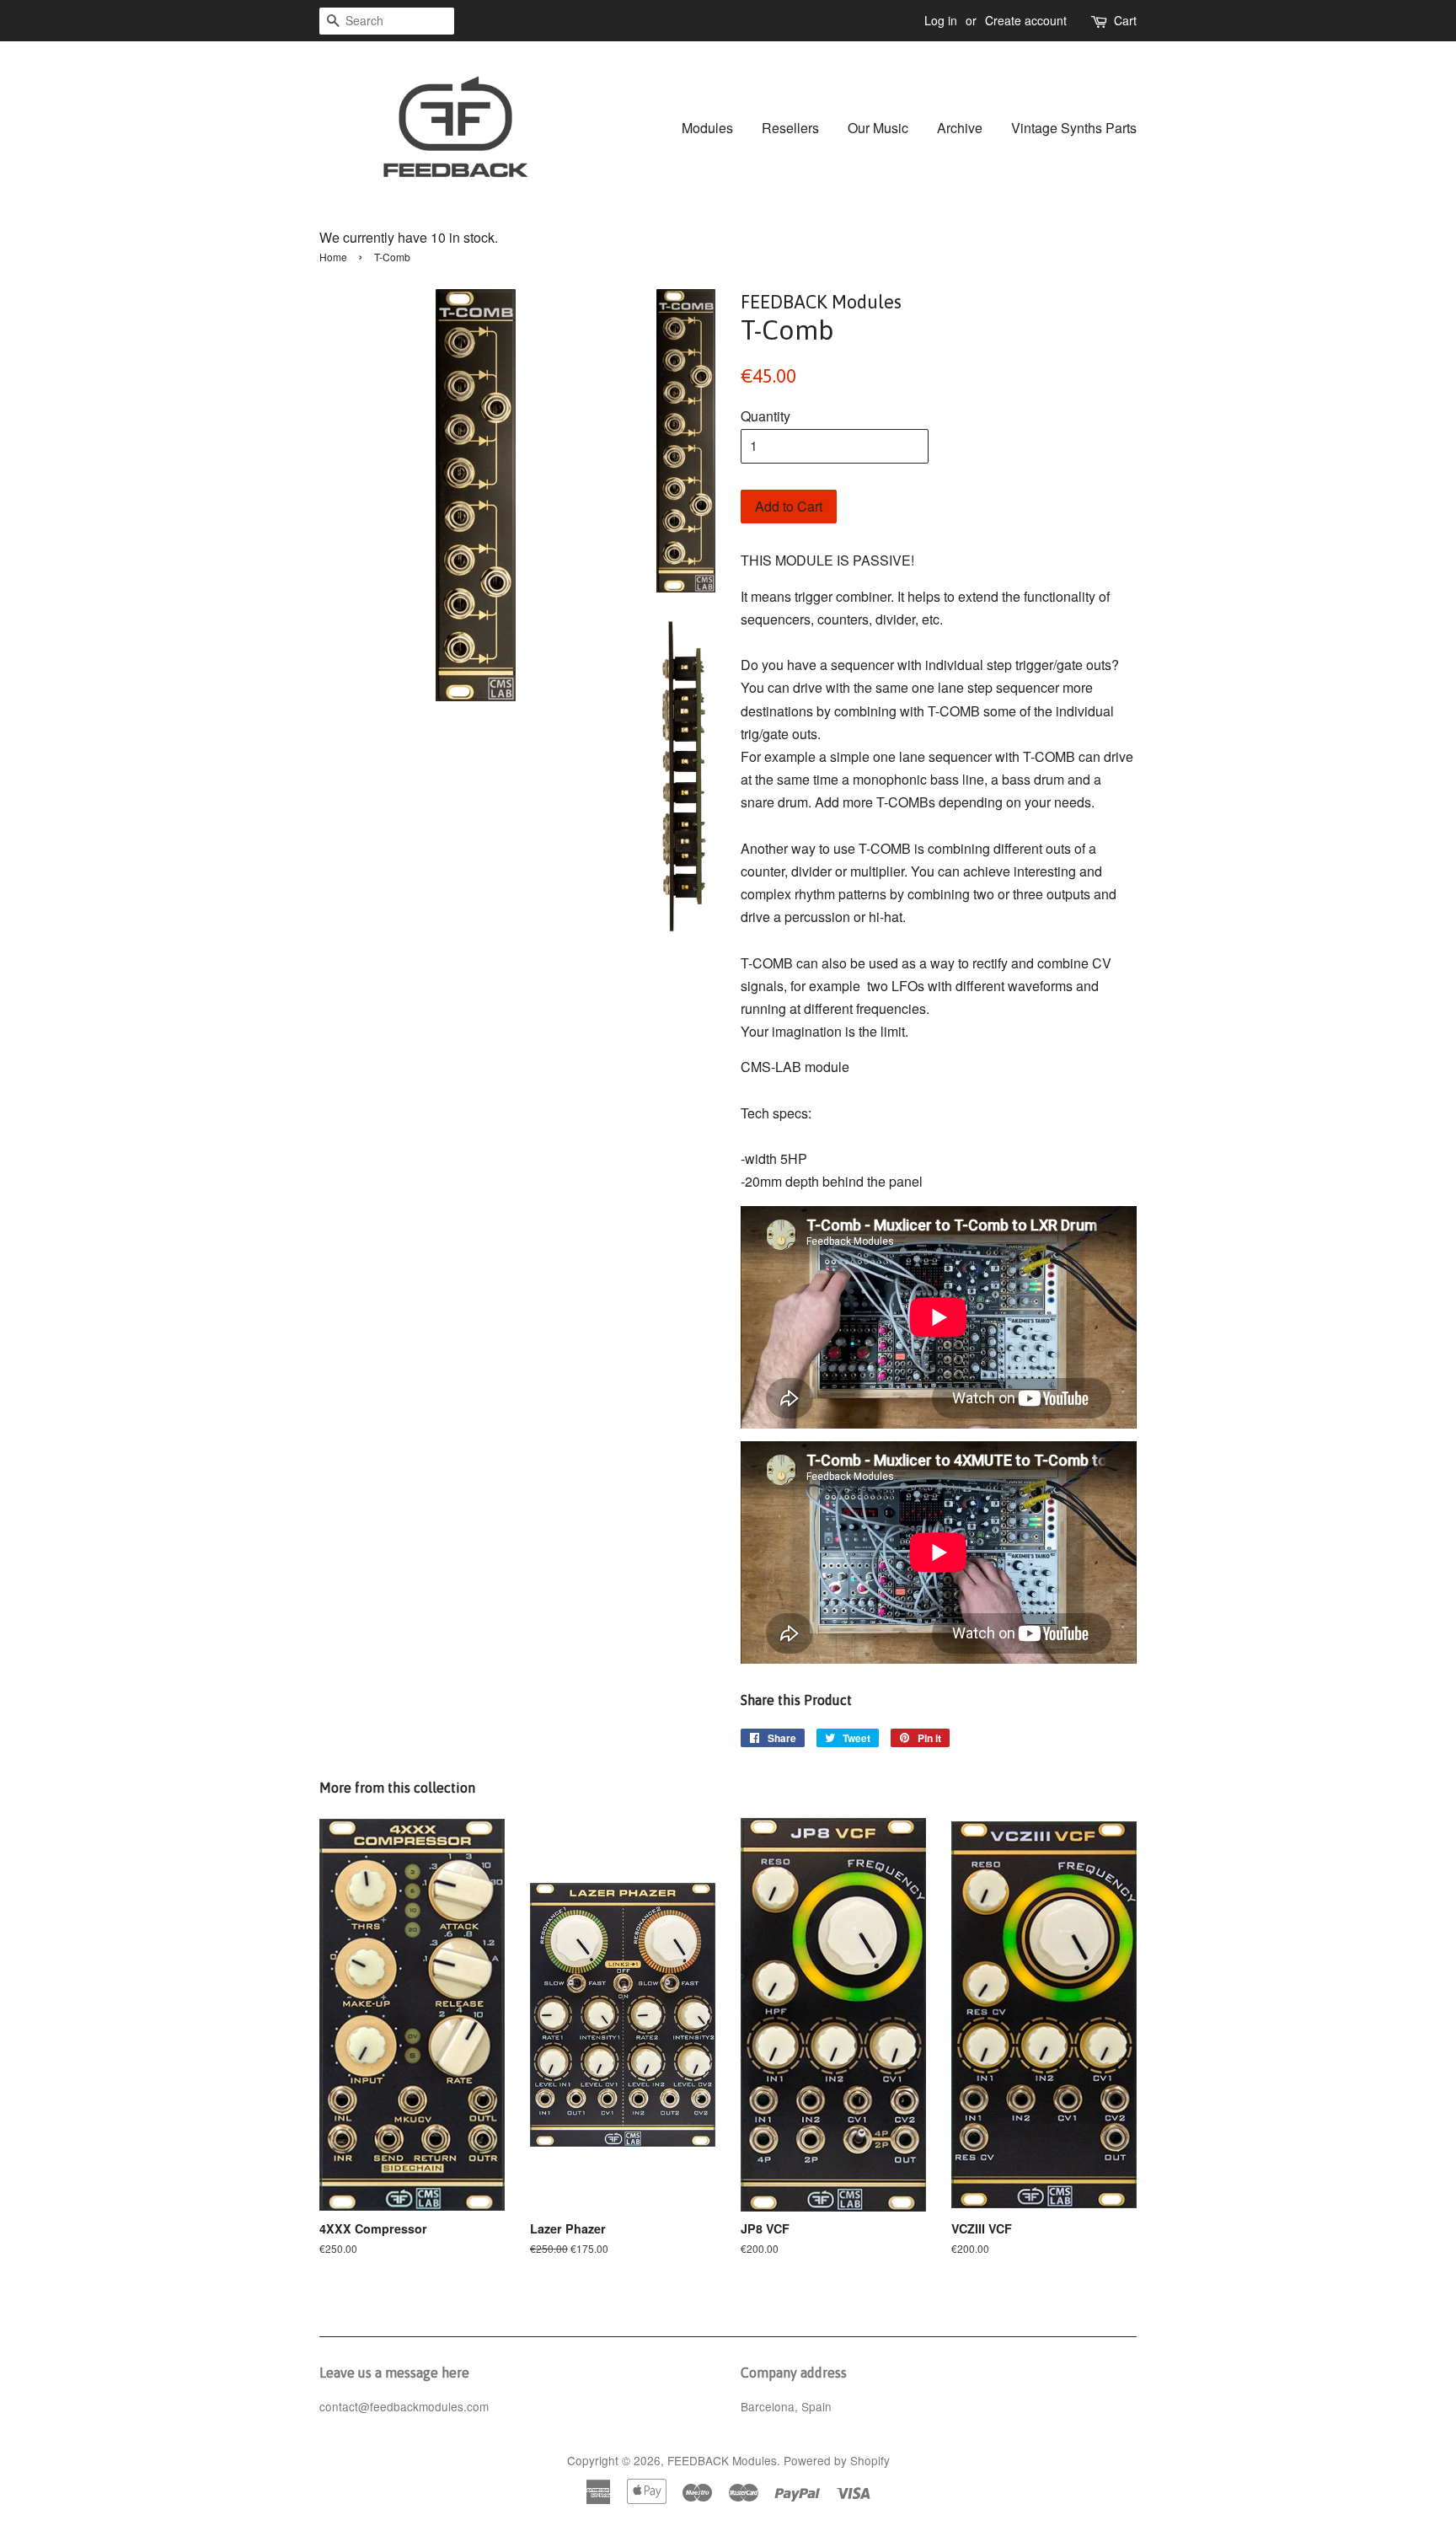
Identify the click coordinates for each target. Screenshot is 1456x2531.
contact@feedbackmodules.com (404, 2406)
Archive (960, 128)
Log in (941, 20)
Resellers (790, 128)
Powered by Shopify (837, 2460)
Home (333, 257)
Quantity (765, 416)
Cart (1125, 20)
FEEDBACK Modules (722, 2460)
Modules (707, 128)
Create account (1026, 20)
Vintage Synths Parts (1074, 128)
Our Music (878, 128)
